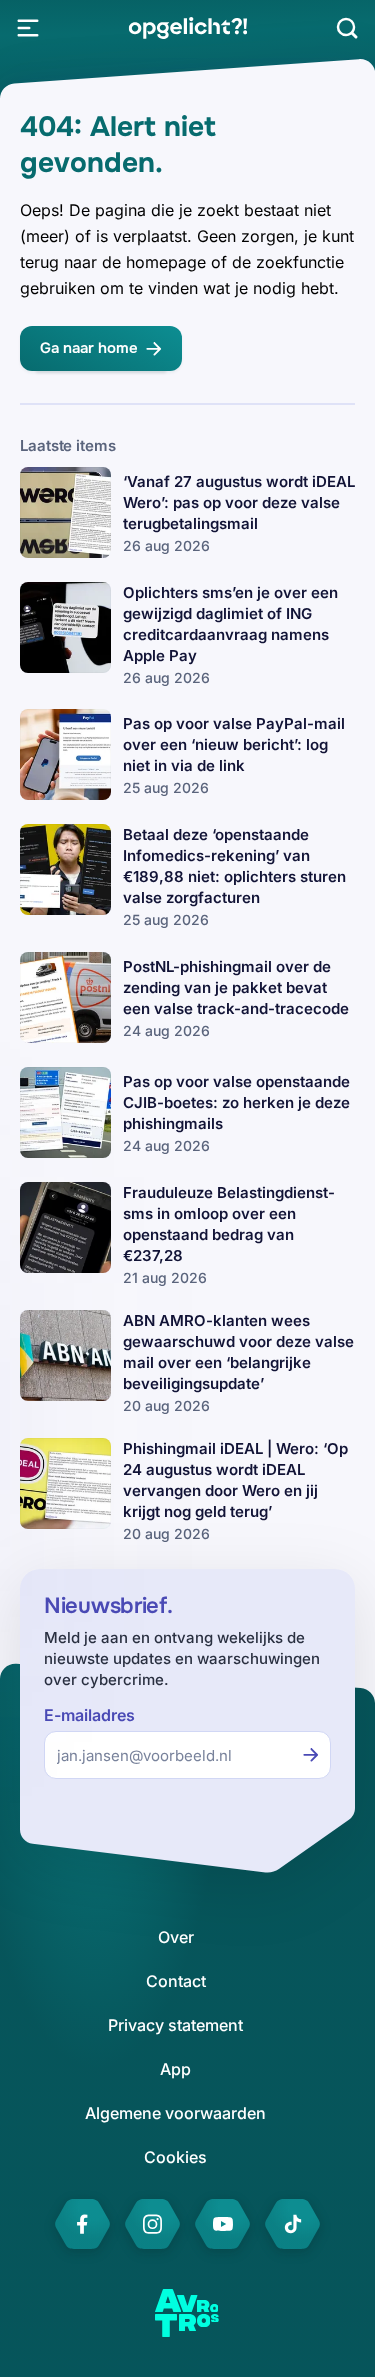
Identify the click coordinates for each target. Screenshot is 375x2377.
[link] (187, 28)
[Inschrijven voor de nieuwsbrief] (311, 1755)
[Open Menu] (28, 28)
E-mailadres (89, 1715)
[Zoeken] (347, 28)
